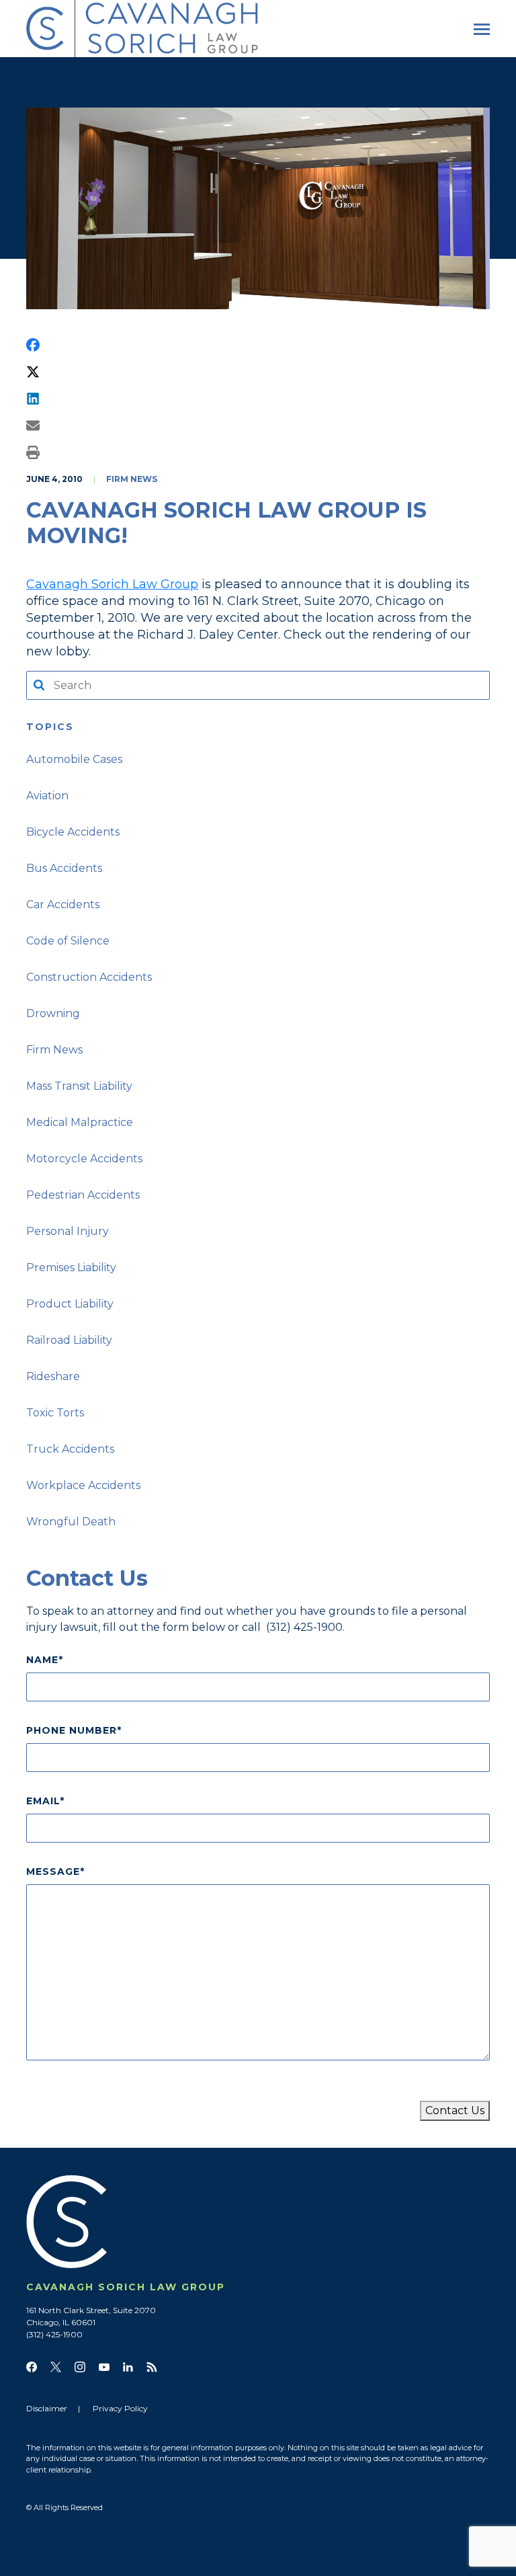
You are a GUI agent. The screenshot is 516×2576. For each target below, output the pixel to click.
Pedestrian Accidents (83, 1195)
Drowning (53, 1013)
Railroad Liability (69, 1340)
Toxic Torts (55, 1413)
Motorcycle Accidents (84, 1159)
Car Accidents (63, 904)
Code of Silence (68, 941)
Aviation (47, 796)
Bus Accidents (64, 868)
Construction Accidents (89, 977)
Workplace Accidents (83, 1485)
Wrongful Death (71, 1522)
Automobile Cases (74, 759)
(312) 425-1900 (304, 1627)
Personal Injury (68, 1231)
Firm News (132, 479)
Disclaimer (47, 2408)
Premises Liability (71, 1267)
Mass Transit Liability (79, 1086)
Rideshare (53, 1376)
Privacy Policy (120, 2408)
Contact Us (455, 2110)
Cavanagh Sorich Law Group (112, 584)
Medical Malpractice (80, 1122)
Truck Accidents (70, 1449)
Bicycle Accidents (73, 832)
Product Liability (70, 1304)
